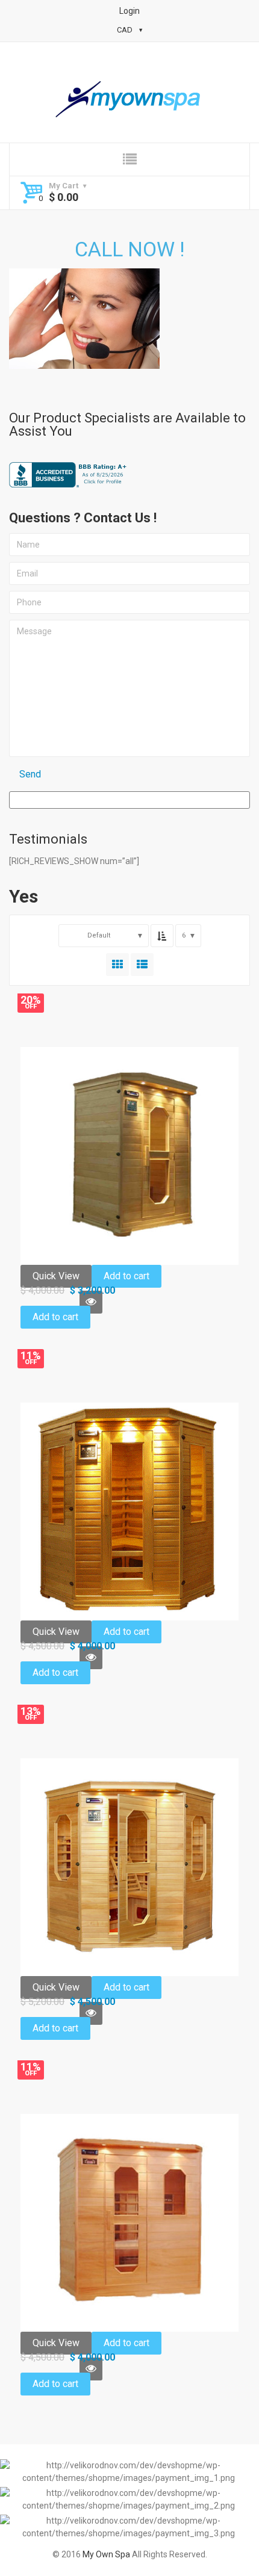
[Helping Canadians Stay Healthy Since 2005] (129, 100)
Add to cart (126, 1276)
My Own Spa (106, 2554)
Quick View (56, 1276)
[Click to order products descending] (162, 936)
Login (129, 11)
